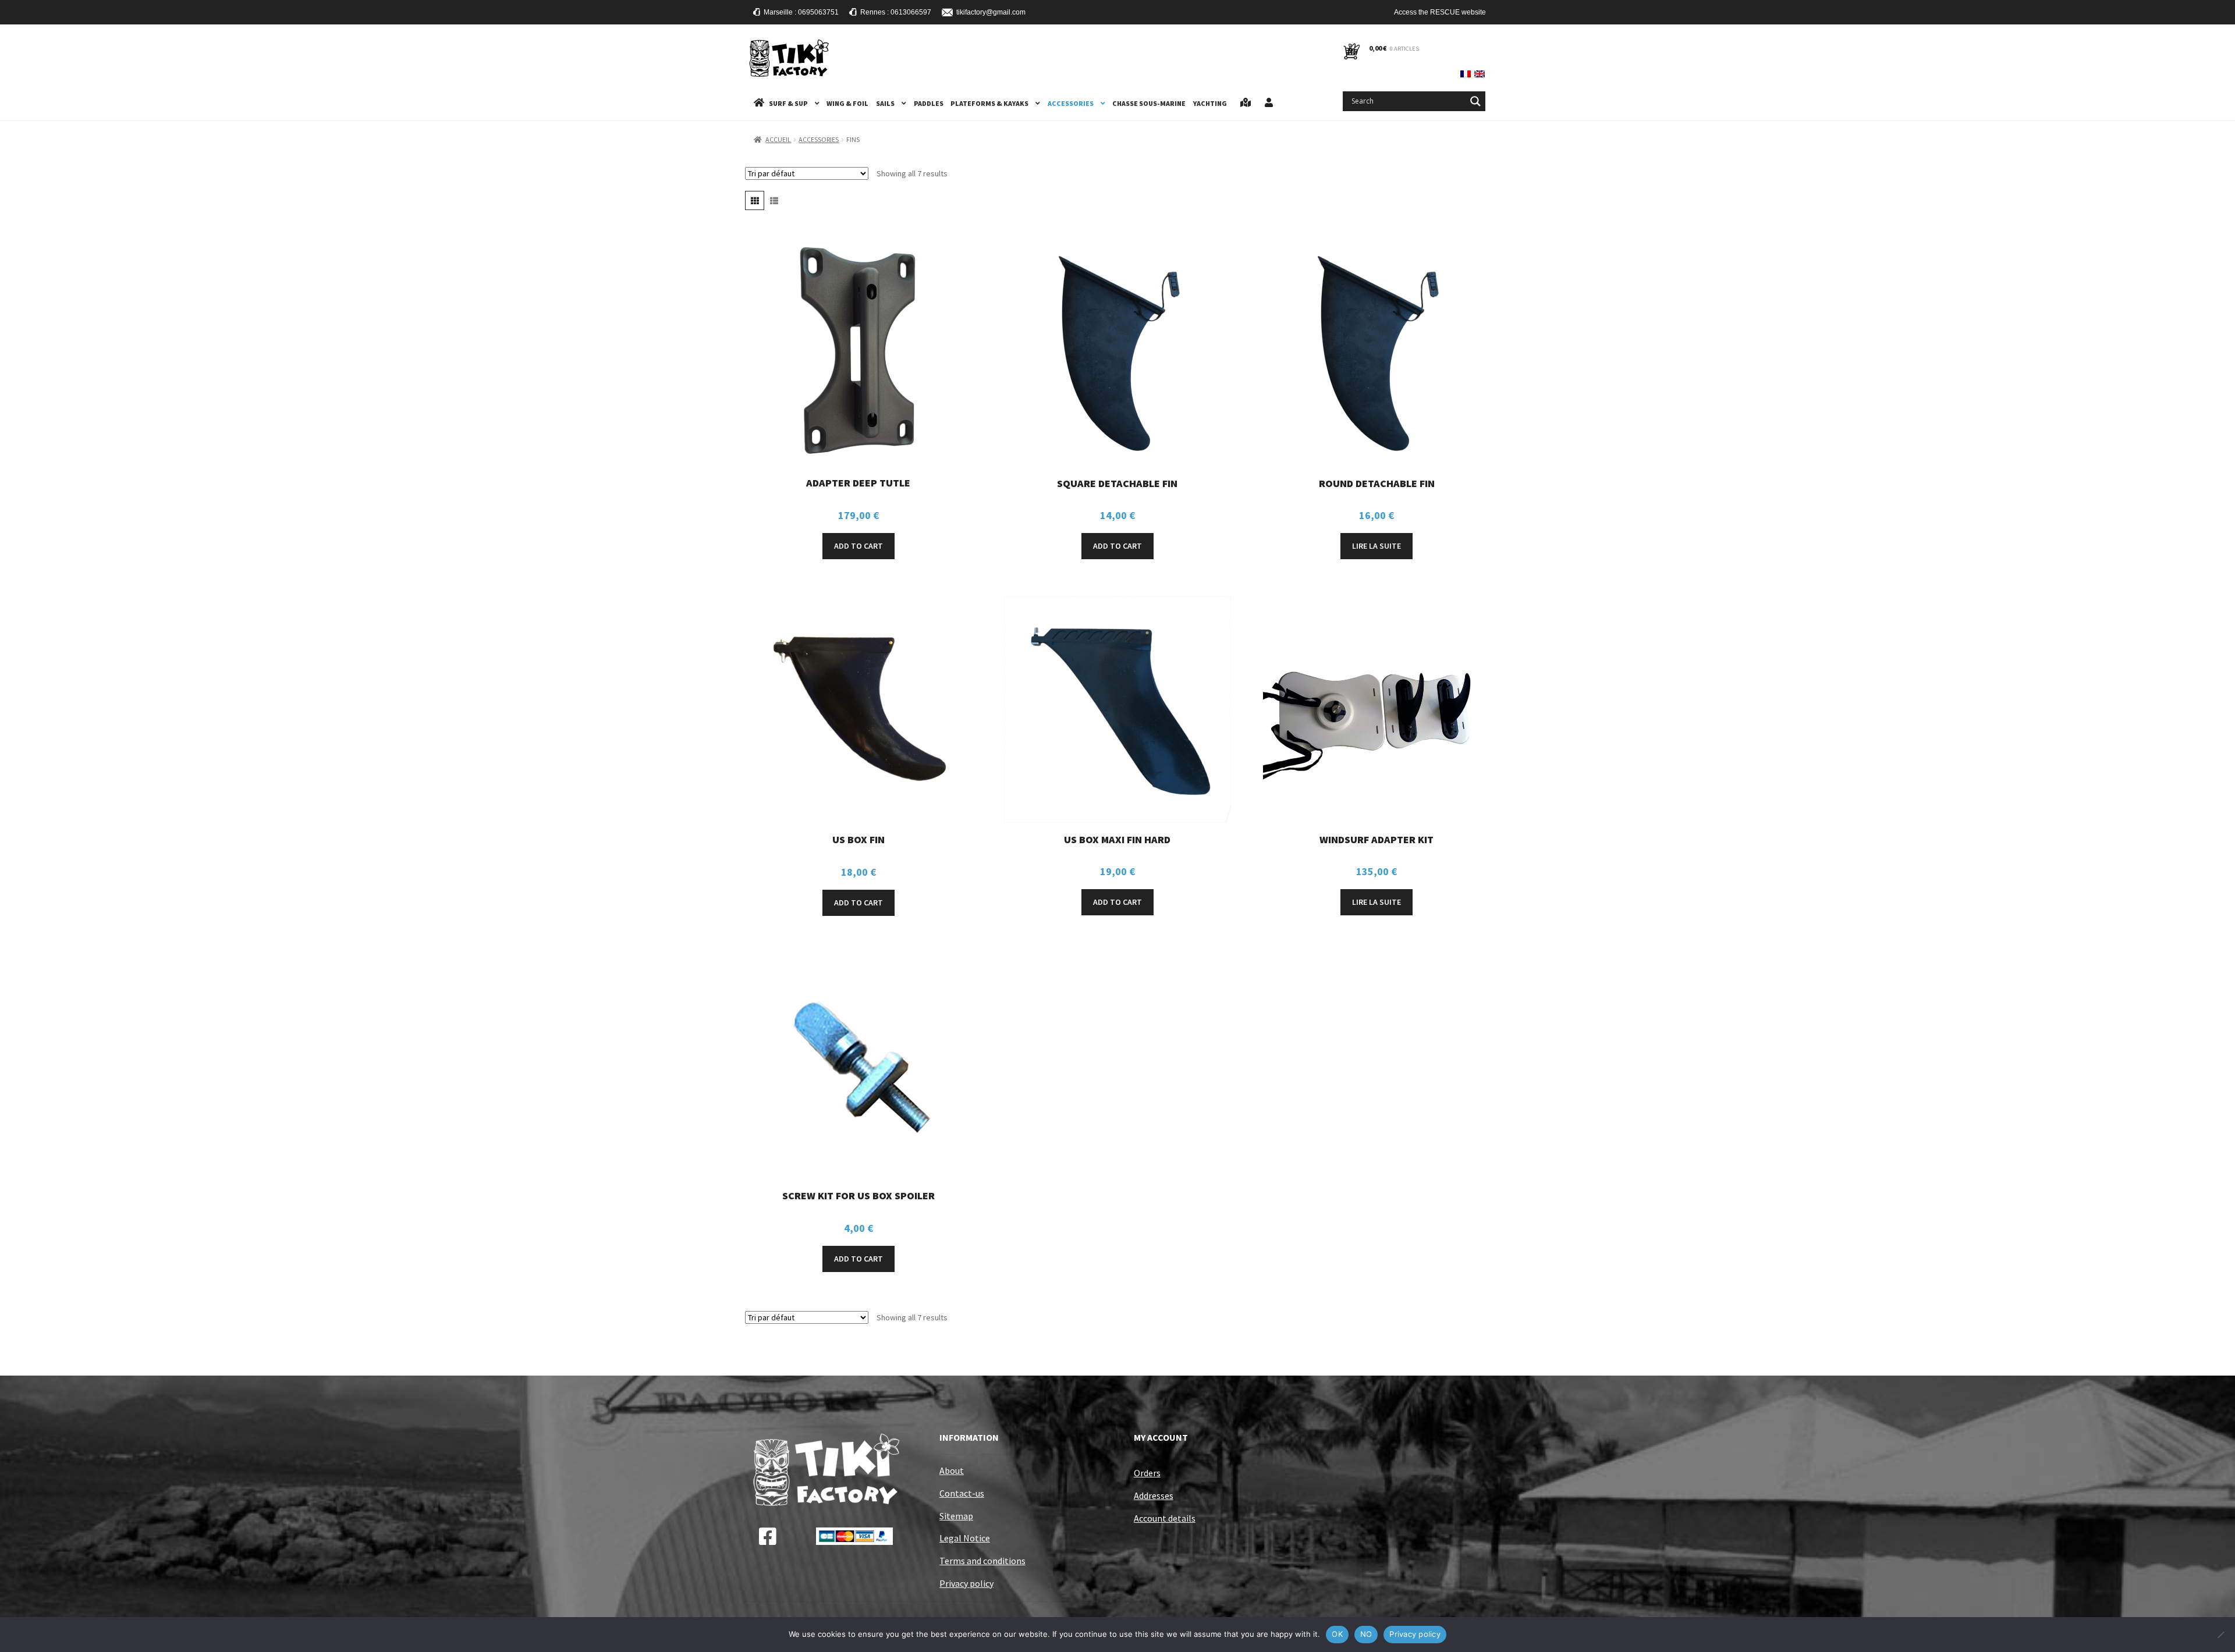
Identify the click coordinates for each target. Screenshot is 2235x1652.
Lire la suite (1377, 546)
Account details (1165, 1518)
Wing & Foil (847, 103)
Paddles (929, 103)
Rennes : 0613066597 (896, 12)
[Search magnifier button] (1475, 101)
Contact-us (962, 1493)
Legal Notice (965, 1538)
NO (1366, 1634)
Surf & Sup (788, 103)
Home (759, 103)
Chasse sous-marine (1149, 103)
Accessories (1071, 103)
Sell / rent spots (1246, 103)
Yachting (1210, 103)
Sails (885, 103)
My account (1269, 103)
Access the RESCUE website (1440, 12)
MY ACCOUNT (1161, 1437)
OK (1337, 1634)
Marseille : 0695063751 (801, 12)
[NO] (2220, 1635)
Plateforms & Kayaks (989, 103)
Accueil (778, 139)
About (952, 1470)
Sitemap (956, 1516)
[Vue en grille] (755, 200)
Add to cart (858, 546)
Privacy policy (966, 1583)
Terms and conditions (982, 1561)
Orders (1147, 1473)
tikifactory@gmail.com (991, 12)
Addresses (1154, 1495)
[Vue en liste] (774, 200)
